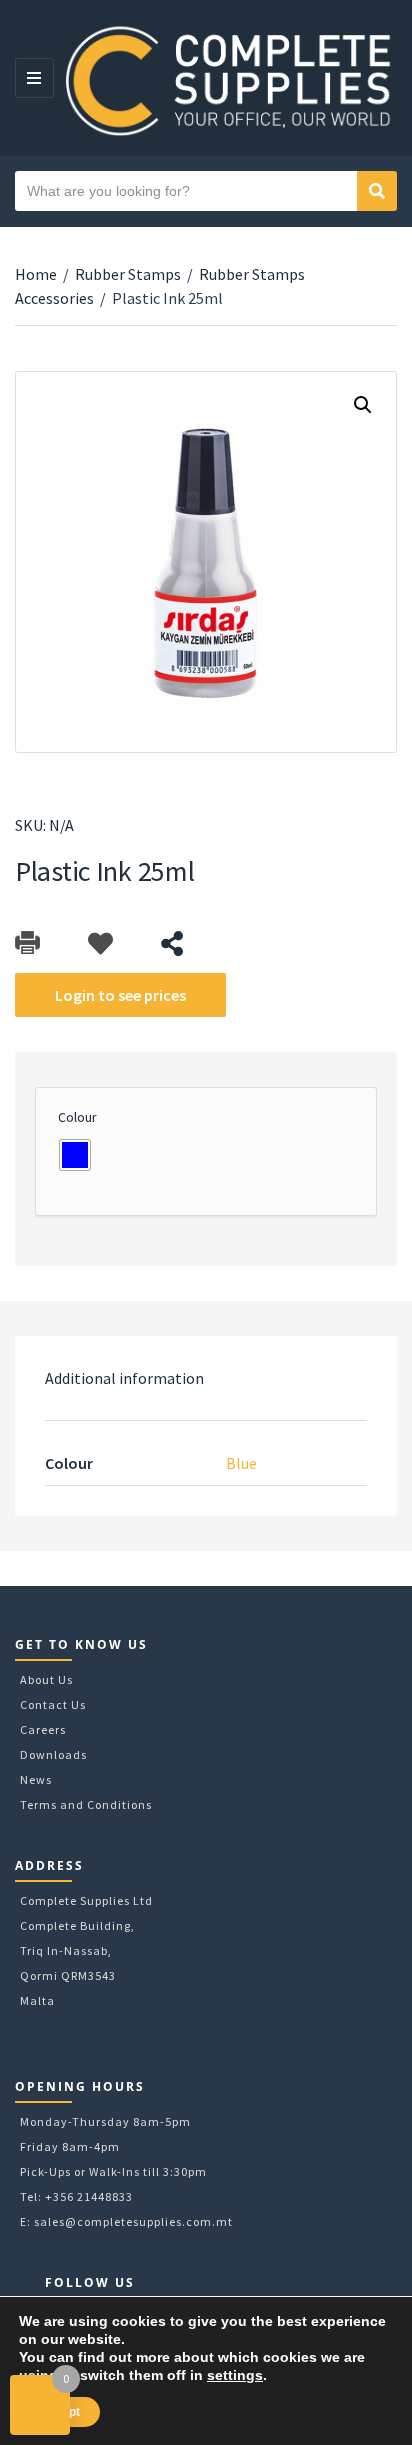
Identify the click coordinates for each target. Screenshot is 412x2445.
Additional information (124, 1378)
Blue (241, 1463)
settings (235, 2375)
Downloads (53, 1754)
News (36, 1779)
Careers (43, 1729)
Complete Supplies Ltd (86, 1900)
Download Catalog (27, 943)
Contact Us (53, 1704)
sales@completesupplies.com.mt (133, 2221)
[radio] (75, 1155)
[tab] (206, 1378)
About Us (46, 1679)
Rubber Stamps (128, 274)
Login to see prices (120, 995)
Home (36, 274)
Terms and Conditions (86, 1804)
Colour (77, 1117)
